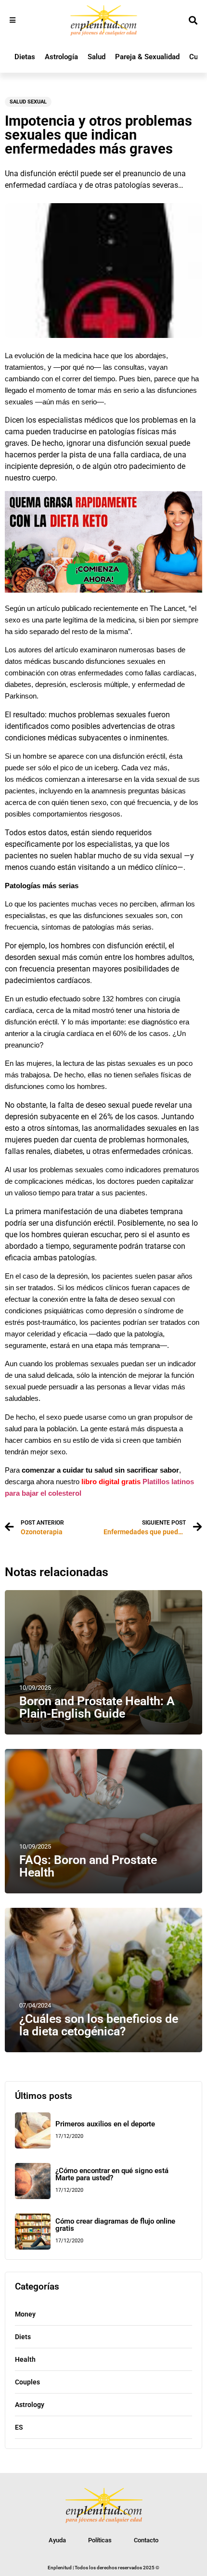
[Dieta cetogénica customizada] (103, 590)
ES (19, 2427)
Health (25, 2359)
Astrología (61, 57)
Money (25, 2314)
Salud (97, 57)
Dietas (25, 57)
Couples (27, 2382)
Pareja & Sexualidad (147, 57)
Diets (23, 2337)
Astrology (30, 2405)
